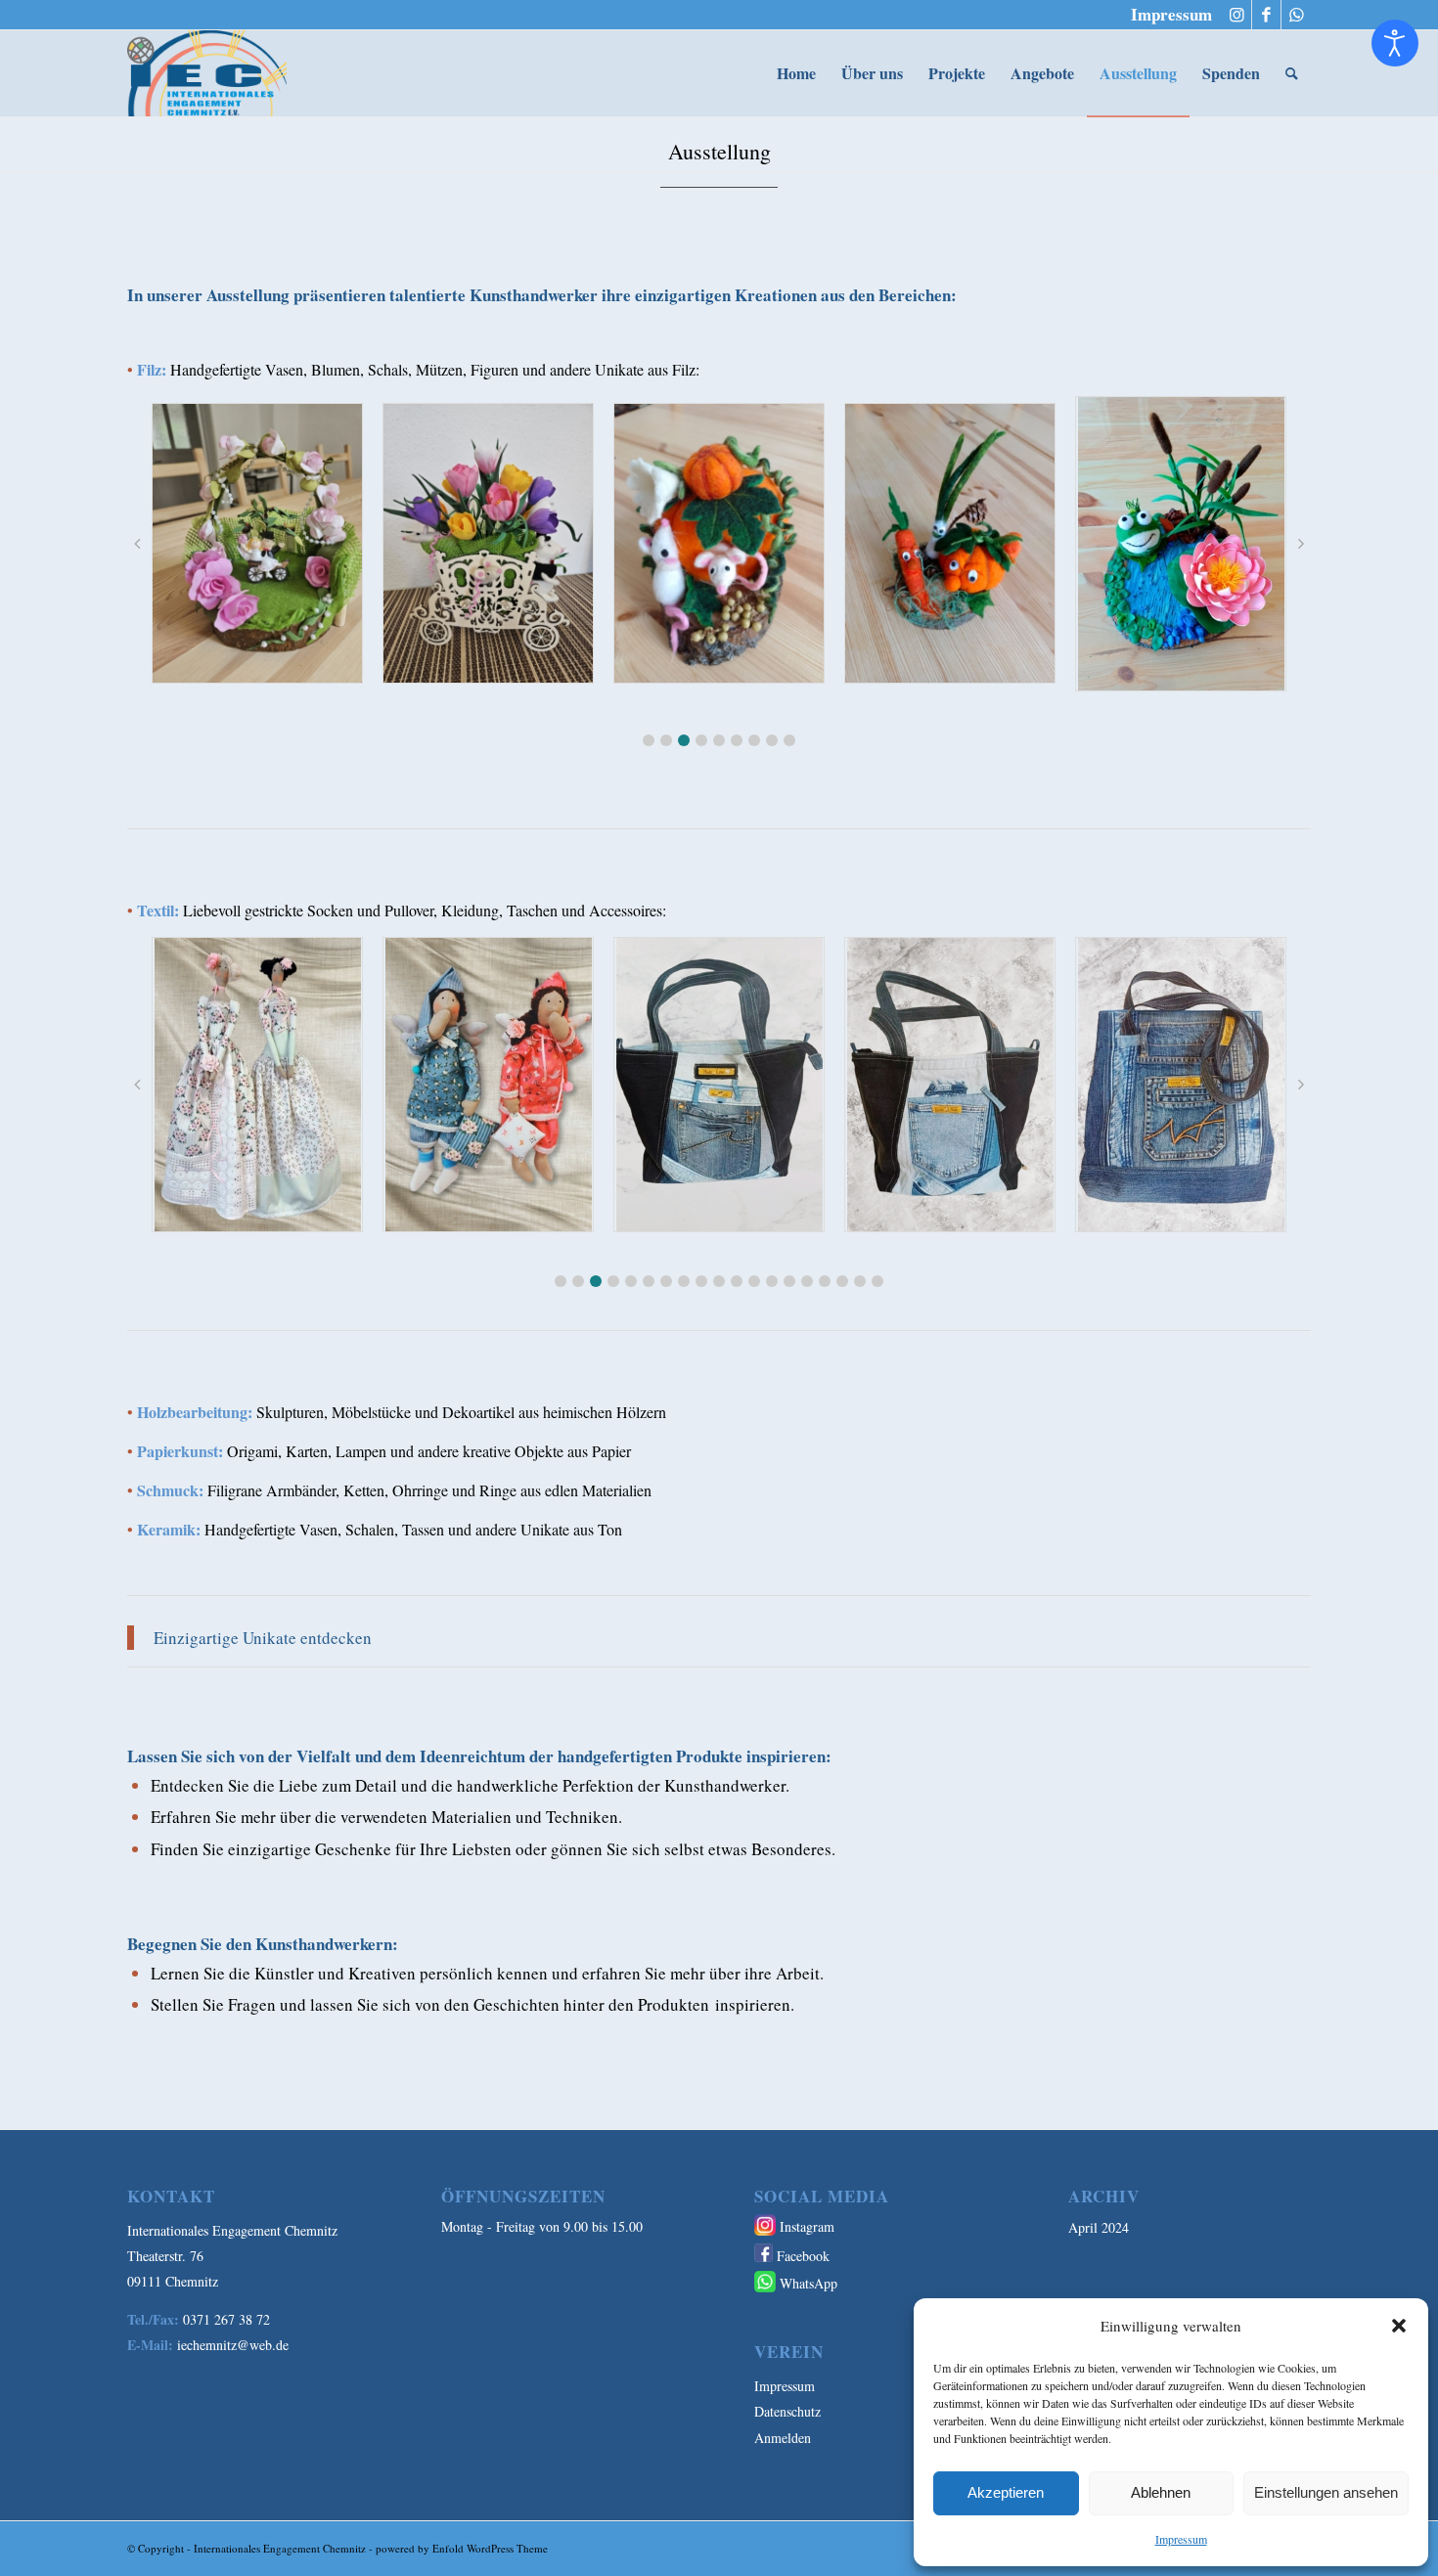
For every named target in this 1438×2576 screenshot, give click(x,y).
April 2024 (1099, 2227)
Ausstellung (719, 151)
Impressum (1181, 2539)
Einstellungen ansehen (1326, 2492)
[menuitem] (1167, 15)
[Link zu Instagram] (1237, 15)
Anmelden (783, 2438)
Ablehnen (1161, 2492)
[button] (1399, 2326)
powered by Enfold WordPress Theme (462, 2548)
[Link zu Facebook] (1266, 15)
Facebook (803, 2256)
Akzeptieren (1006, 2492)
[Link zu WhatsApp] (1296, 15)
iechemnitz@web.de (233, 2345)
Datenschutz (787, 2411)
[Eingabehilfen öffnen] (1395, 43)
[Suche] (1292, 73)
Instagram (807, 2226)
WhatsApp (809, 2283)
